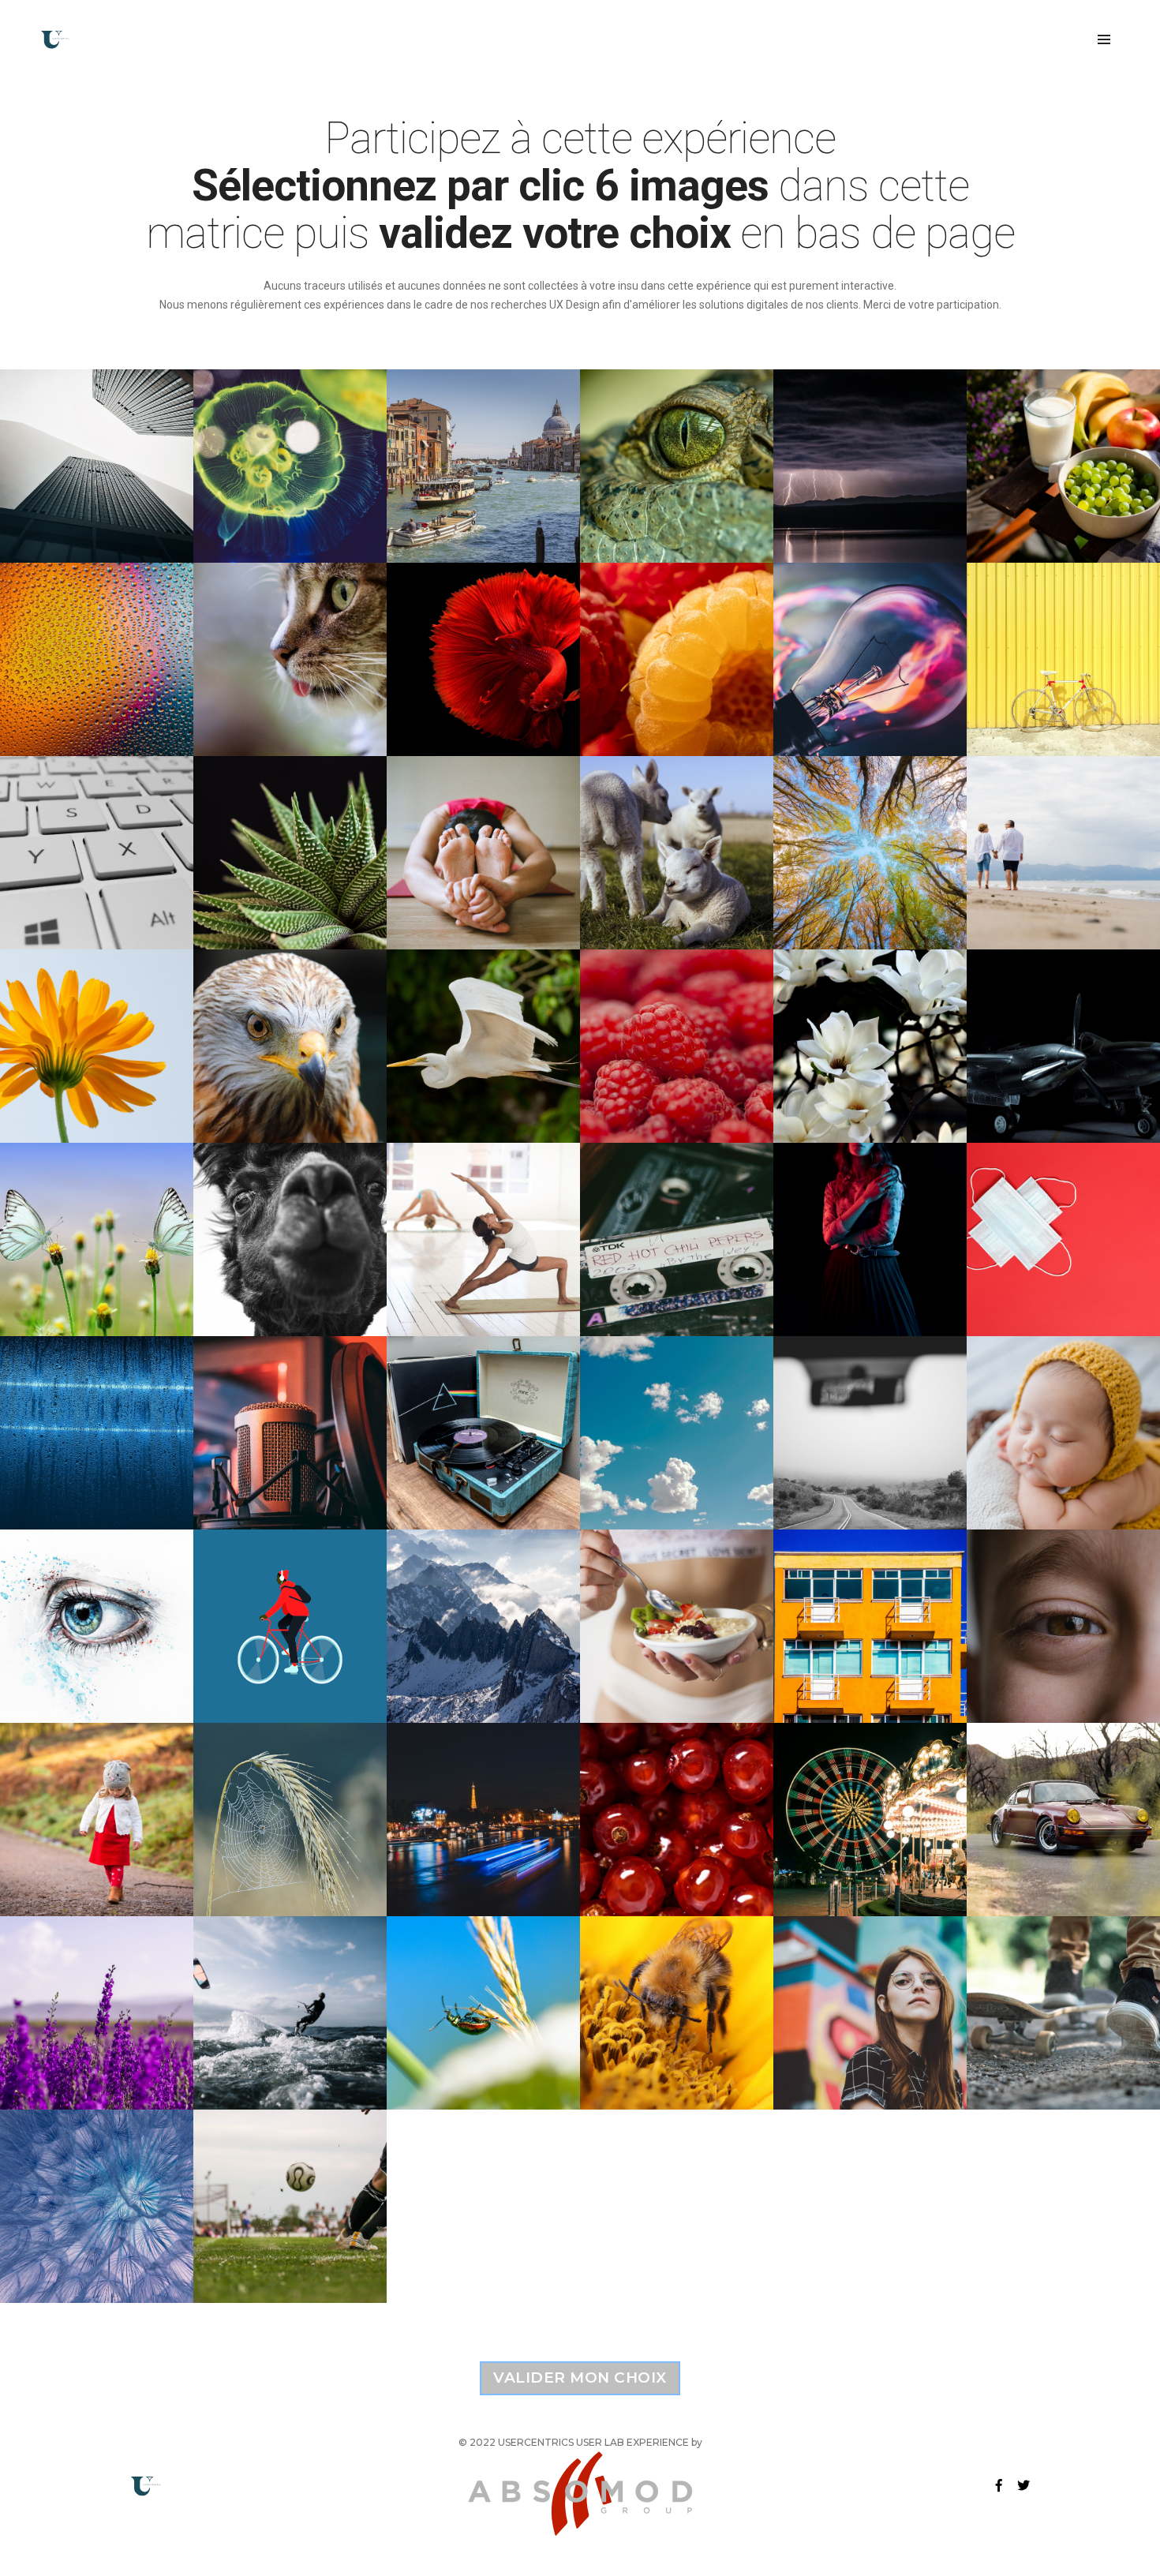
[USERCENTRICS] (55, 39)
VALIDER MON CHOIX (580, 2378)
